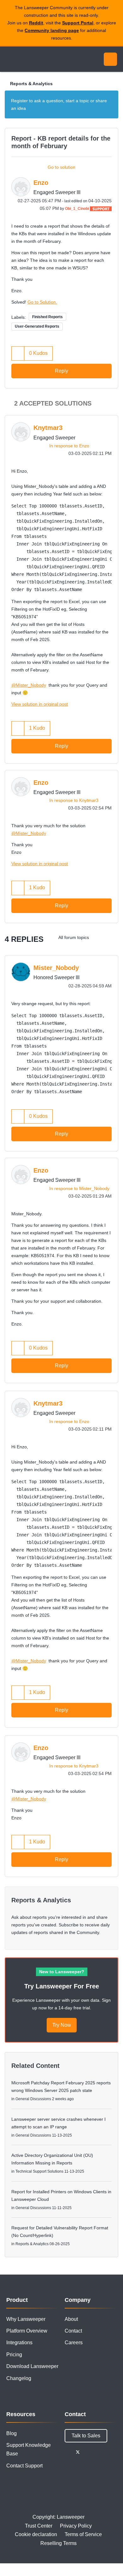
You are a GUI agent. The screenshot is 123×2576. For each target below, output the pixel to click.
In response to (69, 446)
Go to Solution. (42, 302)
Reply (61, 371)
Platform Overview (27, 2331)
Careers (74, 2343)
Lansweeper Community (35, 59)
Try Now (62, 2025)
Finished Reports (47, 317)
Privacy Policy (76, 2526)
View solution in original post (40, 704)
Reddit (36, 23)
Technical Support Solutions (39, 2171)
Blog (12, 2433)
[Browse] (9, 59)
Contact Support (24, 2466)
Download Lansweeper (32, 2366)
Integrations (19, 2343)
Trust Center (39, 2526)
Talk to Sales (86, 2436)
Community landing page (52, 30)
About (71, 2319)
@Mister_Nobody (29, 685)
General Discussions (33, 2099)
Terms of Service (83, 2534)
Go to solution (61, 167)
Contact (73, 2331)
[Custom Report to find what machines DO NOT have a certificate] (99, 937)
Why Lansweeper (26, 2319)
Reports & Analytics (31, 84)
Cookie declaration (36, 2534)
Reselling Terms (59, 2543)
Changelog (19, 2378)
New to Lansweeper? (62, 1972)
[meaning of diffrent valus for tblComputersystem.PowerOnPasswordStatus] (112, 937)
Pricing (14, 2355)
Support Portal (78, 23)
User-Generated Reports (37, 326)
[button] (18, 353)
